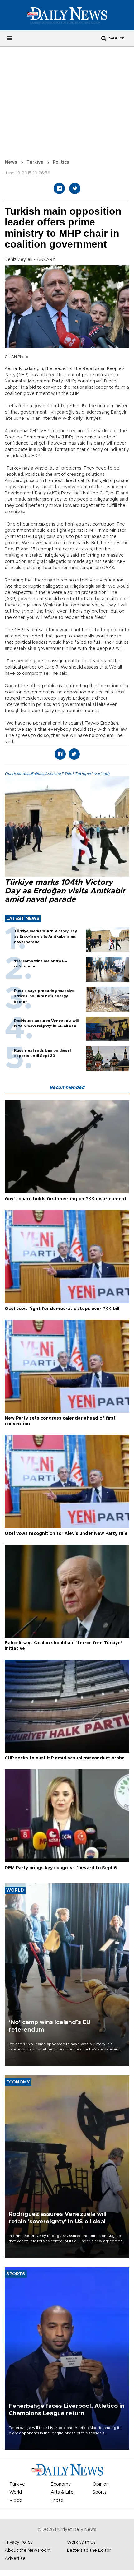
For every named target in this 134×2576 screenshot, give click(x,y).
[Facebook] (59, 188)
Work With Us (81, 2542)
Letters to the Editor (89, 2551)
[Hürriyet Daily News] (67, 15)
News (11, 162)
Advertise (15, 2559)
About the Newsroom (28, 2551)
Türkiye (35, 162)
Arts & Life (62, 2492)
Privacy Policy (19, 2542)
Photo (57, 2500)
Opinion (101, 2484)
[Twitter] (75, 188)
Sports (100, 2492)
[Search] (104, 38)
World (16, 2492)
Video (16, 2500)
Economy (61, 2484)
